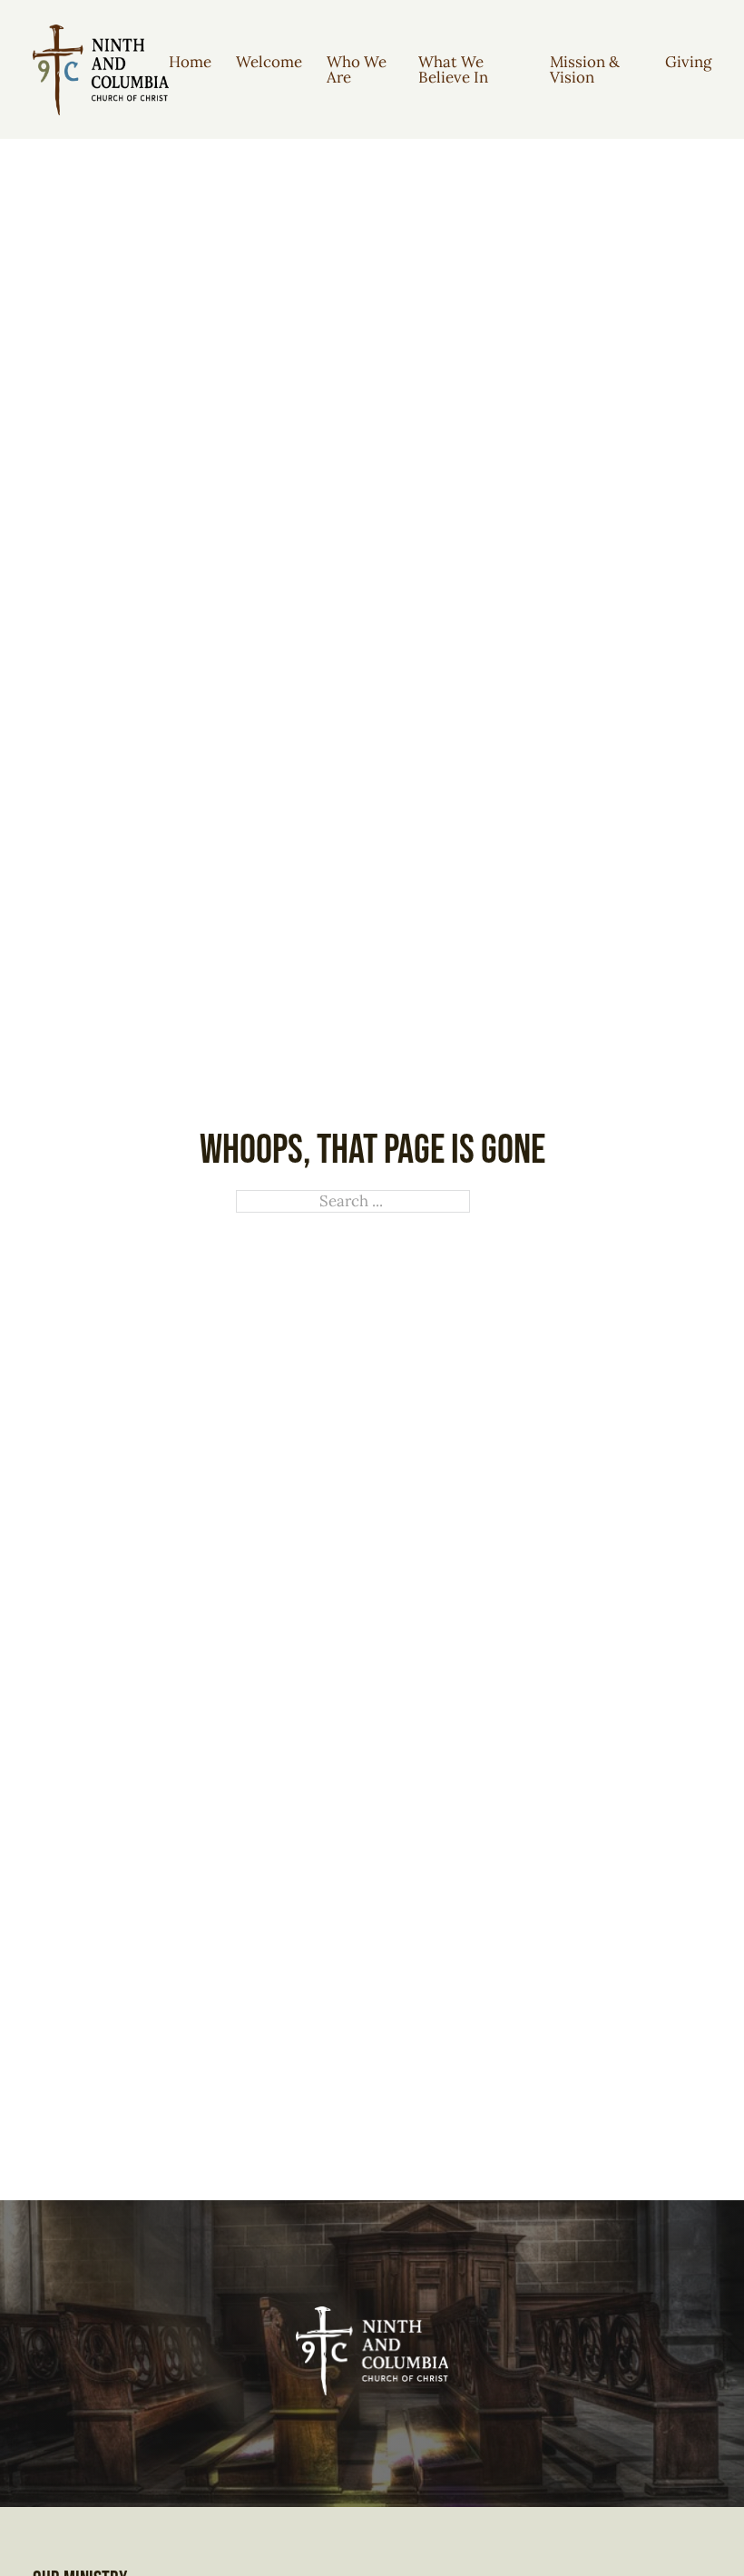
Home (190, 62)
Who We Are (357, 69)
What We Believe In (453, 69)
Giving (688, 62)
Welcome (269, 62)
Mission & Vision (585, 69)
